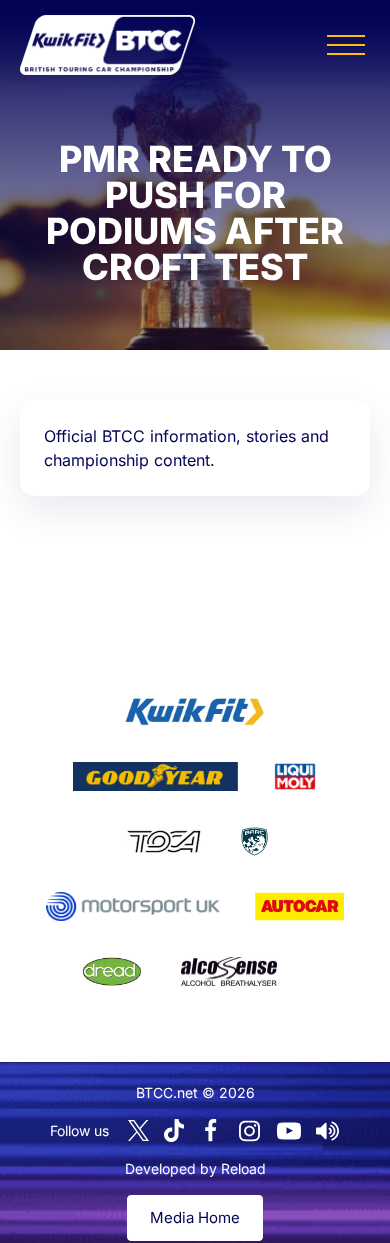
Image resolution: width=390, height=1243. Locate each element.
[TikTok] (174, 1130)
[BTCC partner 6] (132, 907)
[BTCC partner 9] (229, 972)
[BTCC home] (107, 45)
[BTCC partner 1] (195, 712)
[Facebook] (211, 1131)
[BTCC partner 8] (112, 972)
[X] (138, 1130)
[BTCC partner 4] (163, 842)
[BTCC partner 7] (299, 907)
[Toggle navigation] (346, 45)
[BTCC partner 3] (295, 777)
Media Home (195, 1217)
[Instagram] (250, 1131)
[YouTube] (289, 1131)
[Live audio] (328, 1131)
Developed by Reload (195, 1168)
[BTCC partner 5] (254, 842)
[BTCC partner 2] (155, 777)
